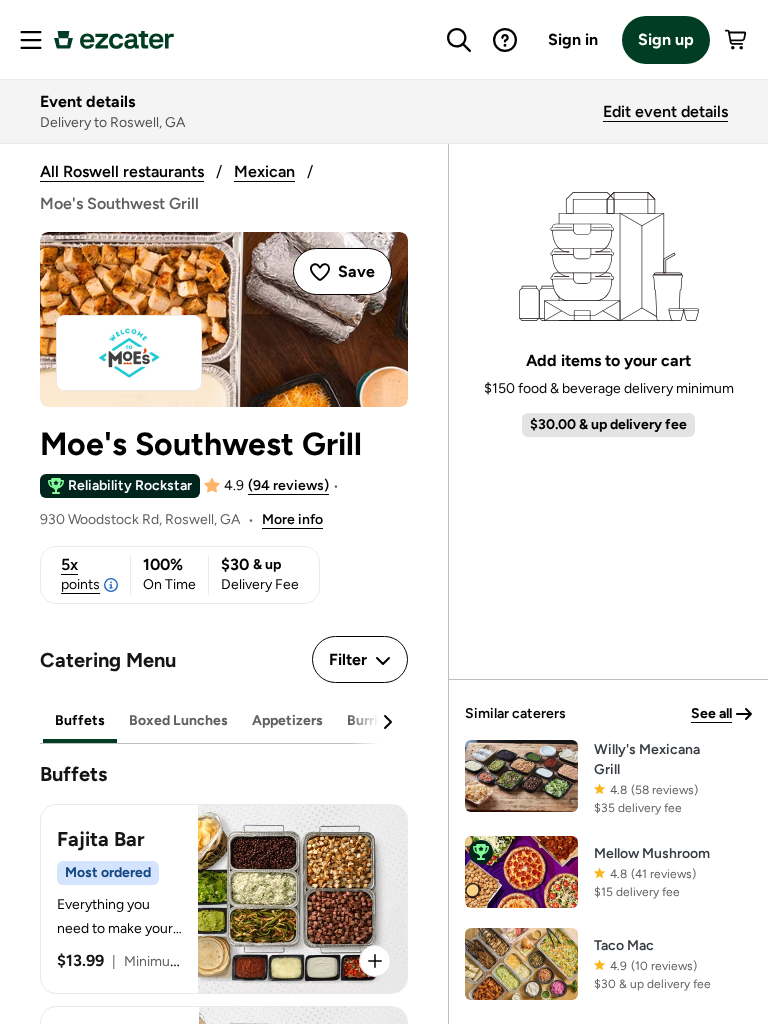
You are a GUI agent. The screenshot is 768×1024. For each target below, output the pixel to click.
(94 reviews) (288, 485)
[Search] (459, 40)
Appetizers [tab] (287, 720)
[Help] (505, 40)
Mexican (264, 171)
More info (292, 519)
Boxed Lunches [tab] (178, 720)
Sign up (666, 39)
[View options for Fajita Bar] (375, 961)
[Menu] (31, 40)
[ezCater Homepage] (114, 40)
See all (711, 713)
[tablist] (224, 721)
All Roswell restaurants (122, 171)
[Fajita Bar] (224, 899)
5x (80, 574)
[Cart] (737, 40)
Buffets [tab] (80, 720)
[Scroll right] (387, 722)
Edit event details (665, 111)
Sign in (573, 39)
